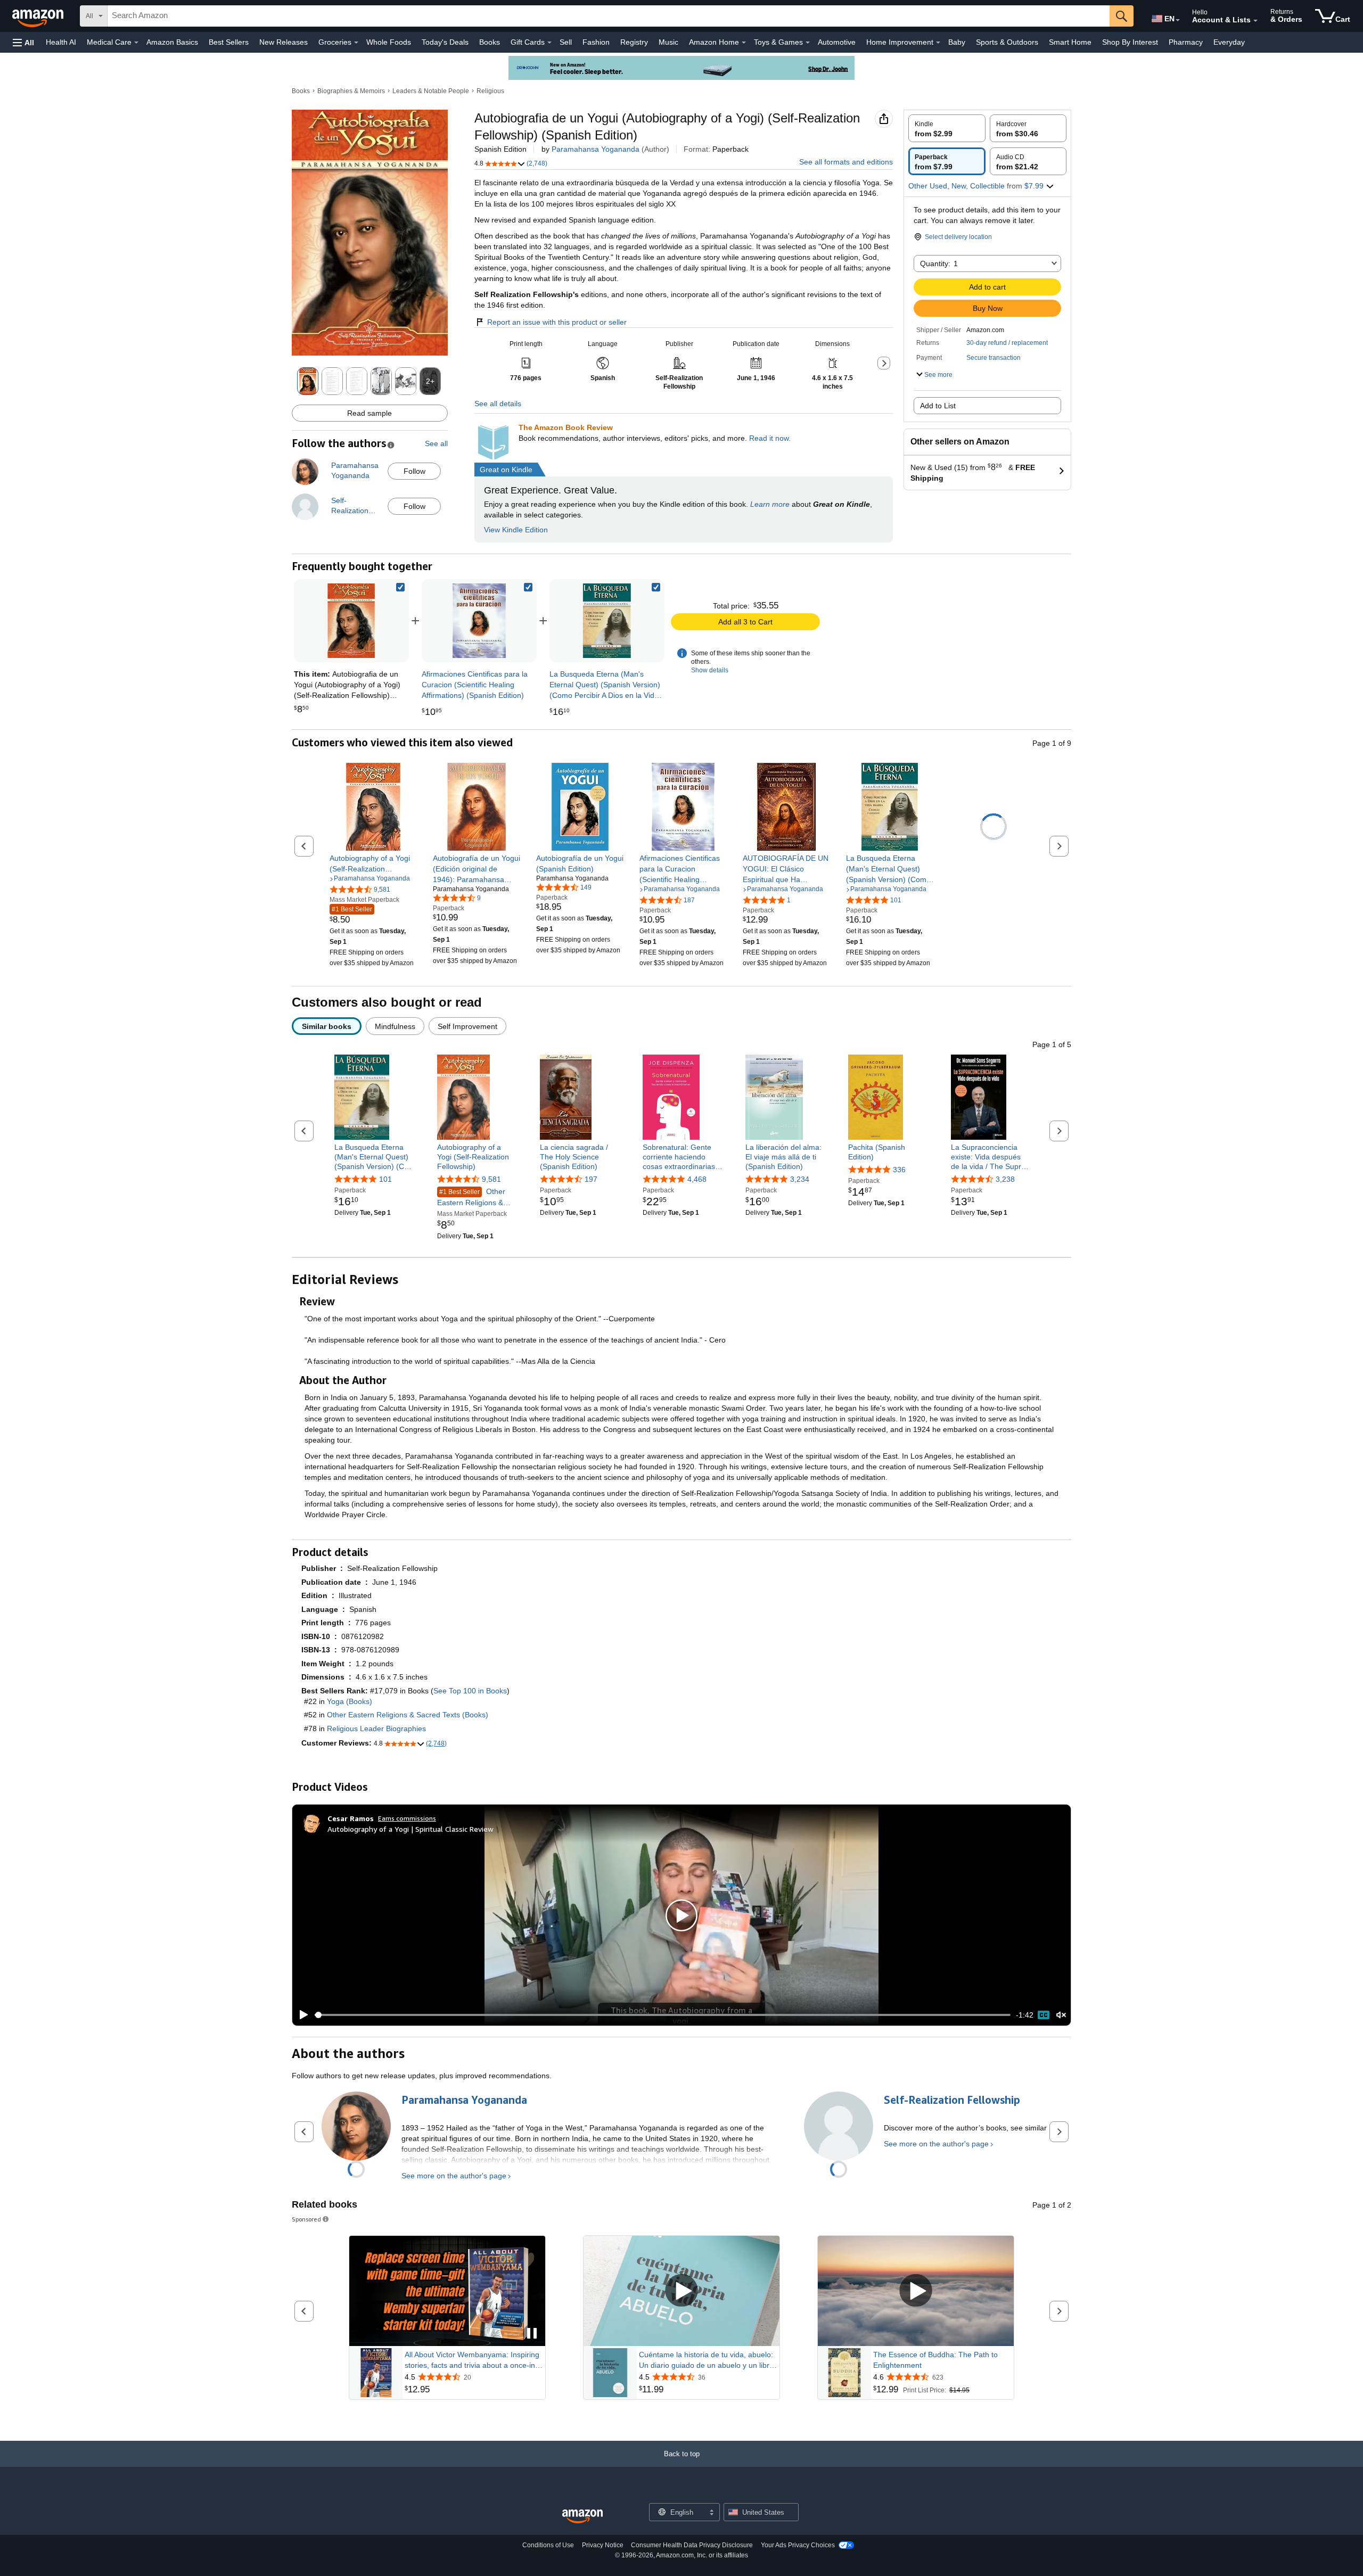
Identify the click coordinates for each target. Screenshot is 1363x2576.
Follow (414, 471)
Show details (710, 670)
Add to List (938, 406)
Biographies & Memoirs (351, 91)
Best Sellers (229, 42)
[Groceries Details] (356, 43)
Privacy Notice (603, 2545)
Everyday (1229, 42)
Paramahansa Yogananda (596, 149)
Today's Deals (445, 42)
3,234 (800, 1180)
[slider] (663, 2015)
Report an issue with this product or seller (557, 322)
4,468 (697, 1180)
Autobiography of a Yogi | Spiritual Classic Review (410, 1829)
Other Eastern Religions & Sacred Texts (471, 1198)
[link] (479, 621)
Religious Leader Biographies (376, 1729)
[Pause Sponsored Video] (532, 2334)
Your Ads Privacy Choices (798, 2545)
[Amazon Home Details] (744, 43)
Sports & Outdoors (1007, 42)
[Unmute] (1061, 2015)
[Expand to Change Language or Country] (1178, 20)
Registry (634, 42)
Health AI (61, 42)
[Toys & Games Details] (808, 43)
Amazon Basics (172, 42)
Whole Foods (389, 42)
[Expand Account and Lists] (1255, 21)
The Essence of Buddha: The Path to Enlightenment (935, 2360)
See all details (498, 404)
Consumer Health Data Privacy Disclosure (692, 2545)
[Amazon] (39, 16)
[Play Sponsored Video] (681, 2291)
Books (490, 42)
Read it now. (770, 438)
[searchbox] (609, 16)
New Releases (284, 42)
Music (668, 42)
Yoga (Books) (350, 1701)
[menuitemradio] (1044, 2015)
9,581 (491, 1180)
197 (591, 1180)
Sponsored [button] (306, 2219)
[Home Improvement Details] (938, 43)
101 (385, 1180)
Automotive (837, 42)
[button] (23, 42)
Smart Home (1070, 42)
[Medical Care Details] (136, 43)
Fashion (596, 42)
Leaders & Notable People (431, 91)
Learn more (770, 504)
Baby (957, 42)
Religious (490, 91)
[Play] (301, 2015)
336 (899, 1170)
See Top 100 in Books (470, 1691)
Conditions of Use (548, 2545)
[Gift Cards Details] (549, 43)
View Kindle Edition (516, 530)
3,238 (1005, 1180)
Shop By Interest (1130, 42)
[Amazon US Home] (582, 2517)
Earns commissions (407, 1818)
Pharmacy (1186, 42)
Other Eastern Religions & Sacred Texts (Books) (408, 1715)
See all (436, 443)
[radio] (947, 128)
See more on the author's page (454, 2176)
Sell (566, 42)
